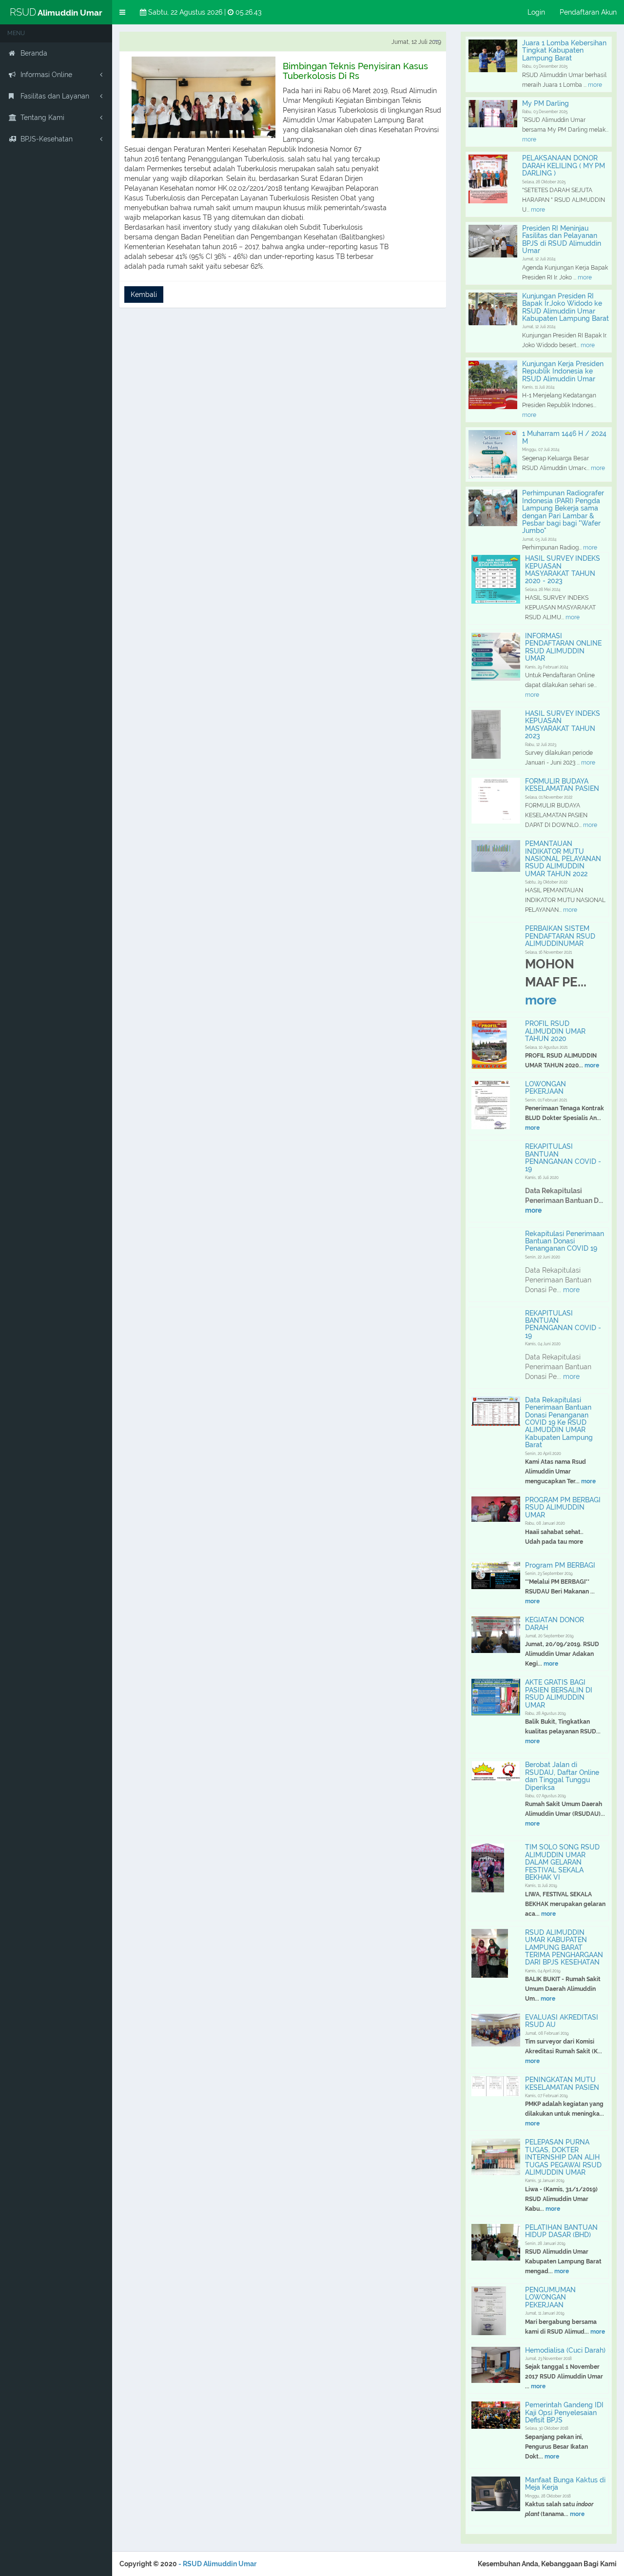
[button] (122, 12)
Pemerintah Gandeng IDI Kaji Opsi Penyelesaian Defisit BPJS (564, 2412)
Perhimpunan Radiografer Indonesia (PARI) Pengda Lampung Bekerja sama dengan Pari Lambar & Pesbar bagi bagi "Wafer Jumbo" (563, 512)
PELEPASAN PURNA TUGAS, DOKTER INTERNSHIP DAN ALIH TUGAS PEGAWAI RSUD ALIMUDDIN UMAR (563, 2157)
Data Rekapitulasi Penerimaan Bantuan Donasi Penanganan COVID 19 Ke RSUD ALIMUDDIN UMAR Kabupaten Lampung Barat (559, 1422)
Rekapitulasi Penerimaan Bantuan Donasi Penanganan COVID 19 (565, 1241)
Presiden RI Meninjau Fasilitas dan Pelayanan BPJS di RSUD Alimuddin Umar (562, 239)
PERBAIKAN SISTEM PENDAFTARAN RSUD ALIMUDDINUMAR (560, 936)
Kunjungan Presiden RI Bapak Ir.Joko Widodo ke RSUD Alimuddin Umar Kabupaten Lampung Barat (565, 307)
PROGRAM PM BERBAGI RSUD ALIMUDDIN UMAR (563, 1507)
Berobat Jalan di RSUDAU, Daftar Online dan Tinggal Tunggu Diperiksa (562, 1776)
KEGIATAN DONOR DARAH (555, 1623)
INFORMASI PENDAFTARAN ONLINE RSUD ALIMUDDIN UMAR (563, 647)
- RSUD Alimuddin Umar (217, 2564)
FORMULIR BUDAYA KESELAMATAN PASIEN (562, 785)
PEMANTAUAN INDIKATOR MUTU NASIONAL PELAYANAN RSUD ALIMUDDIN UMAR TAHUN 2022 (563, 859)
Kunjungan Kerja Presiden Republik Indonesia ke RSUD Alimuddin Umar (563, 371)
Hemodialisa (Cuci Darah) (565, 2350)
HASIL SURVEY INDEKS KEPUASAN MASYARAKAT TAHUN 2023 (563, 725)
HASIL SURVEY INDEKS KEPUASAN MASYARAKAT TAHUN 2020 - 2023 (563, 570)
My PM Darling (546, 103)
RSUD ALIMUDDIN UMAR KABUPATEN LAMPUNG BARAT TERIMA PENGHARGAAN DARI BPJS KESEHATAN (564, 1947)
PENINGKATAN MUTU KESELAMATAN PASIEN (562, 2083)
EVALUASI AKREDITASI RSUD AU (562, 2021)
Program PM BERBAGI (560, 1565)
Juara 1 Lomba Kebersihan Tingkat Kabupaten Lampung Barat (564, 50)
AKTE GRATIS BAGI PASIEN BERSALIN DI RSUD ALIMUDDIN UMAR (559, 1693)
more (594, 85)
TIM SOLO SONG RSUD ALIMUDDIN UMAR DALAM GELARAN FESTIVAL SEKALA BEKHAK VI (562, 1862)
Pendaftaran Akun (588, 12)
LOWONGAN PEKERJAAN (546, 1088)
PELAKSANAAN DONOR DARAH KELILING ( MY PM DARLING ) (564, 166)
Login (536, 12)
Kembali (144, 295)
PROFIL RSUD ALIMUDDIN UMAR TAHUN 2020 (555, 1031)
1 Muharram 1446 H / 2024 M (564, 437)
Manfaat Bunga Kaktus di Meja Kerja (565, 2484)
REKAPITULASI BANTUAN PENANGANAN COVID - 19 (563, 1158)
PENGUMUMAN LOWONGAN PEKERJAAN (550, 2297)
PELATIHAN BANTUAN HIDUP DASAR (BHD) (561, 2231)
